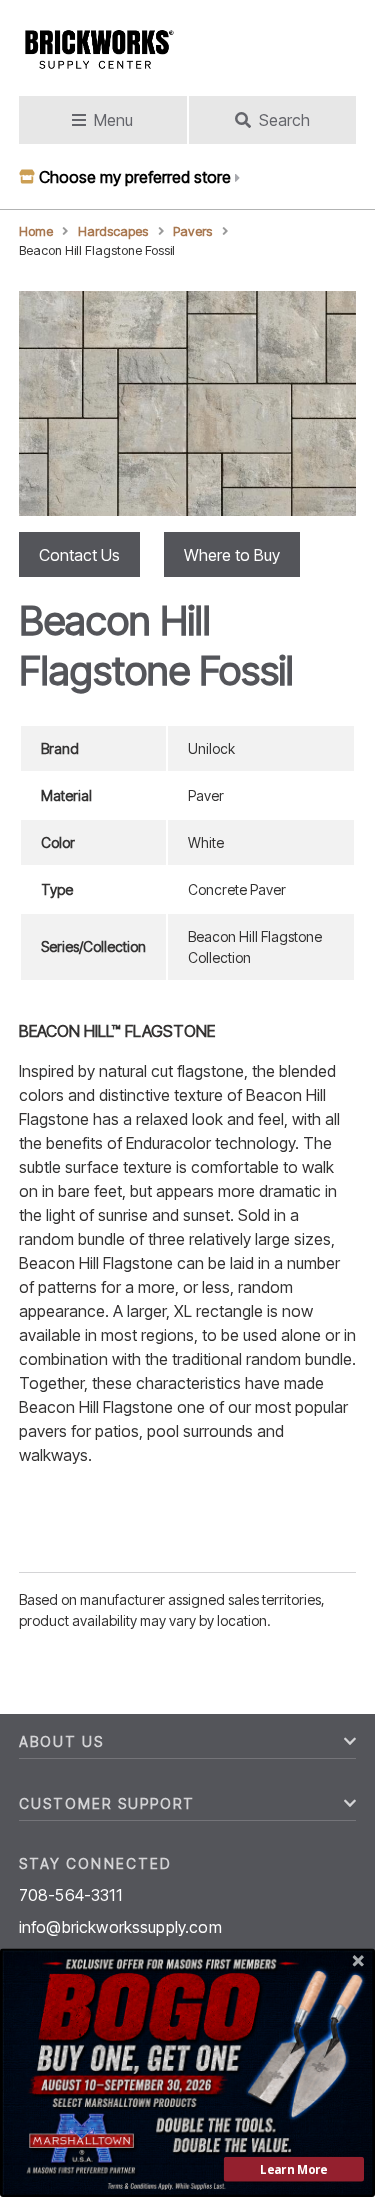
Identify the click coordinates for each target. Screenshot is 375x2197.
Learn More (293, 2169)
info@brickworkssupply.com (120, 1927)
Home (36, 231)
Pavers (192, 231)
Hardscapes (113, 231)
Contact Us (79, 555)
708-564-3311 (70, 1895)
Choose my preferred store (135, 177)
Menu (113, 120)
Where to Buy (232, 555)
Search (284, 120)
